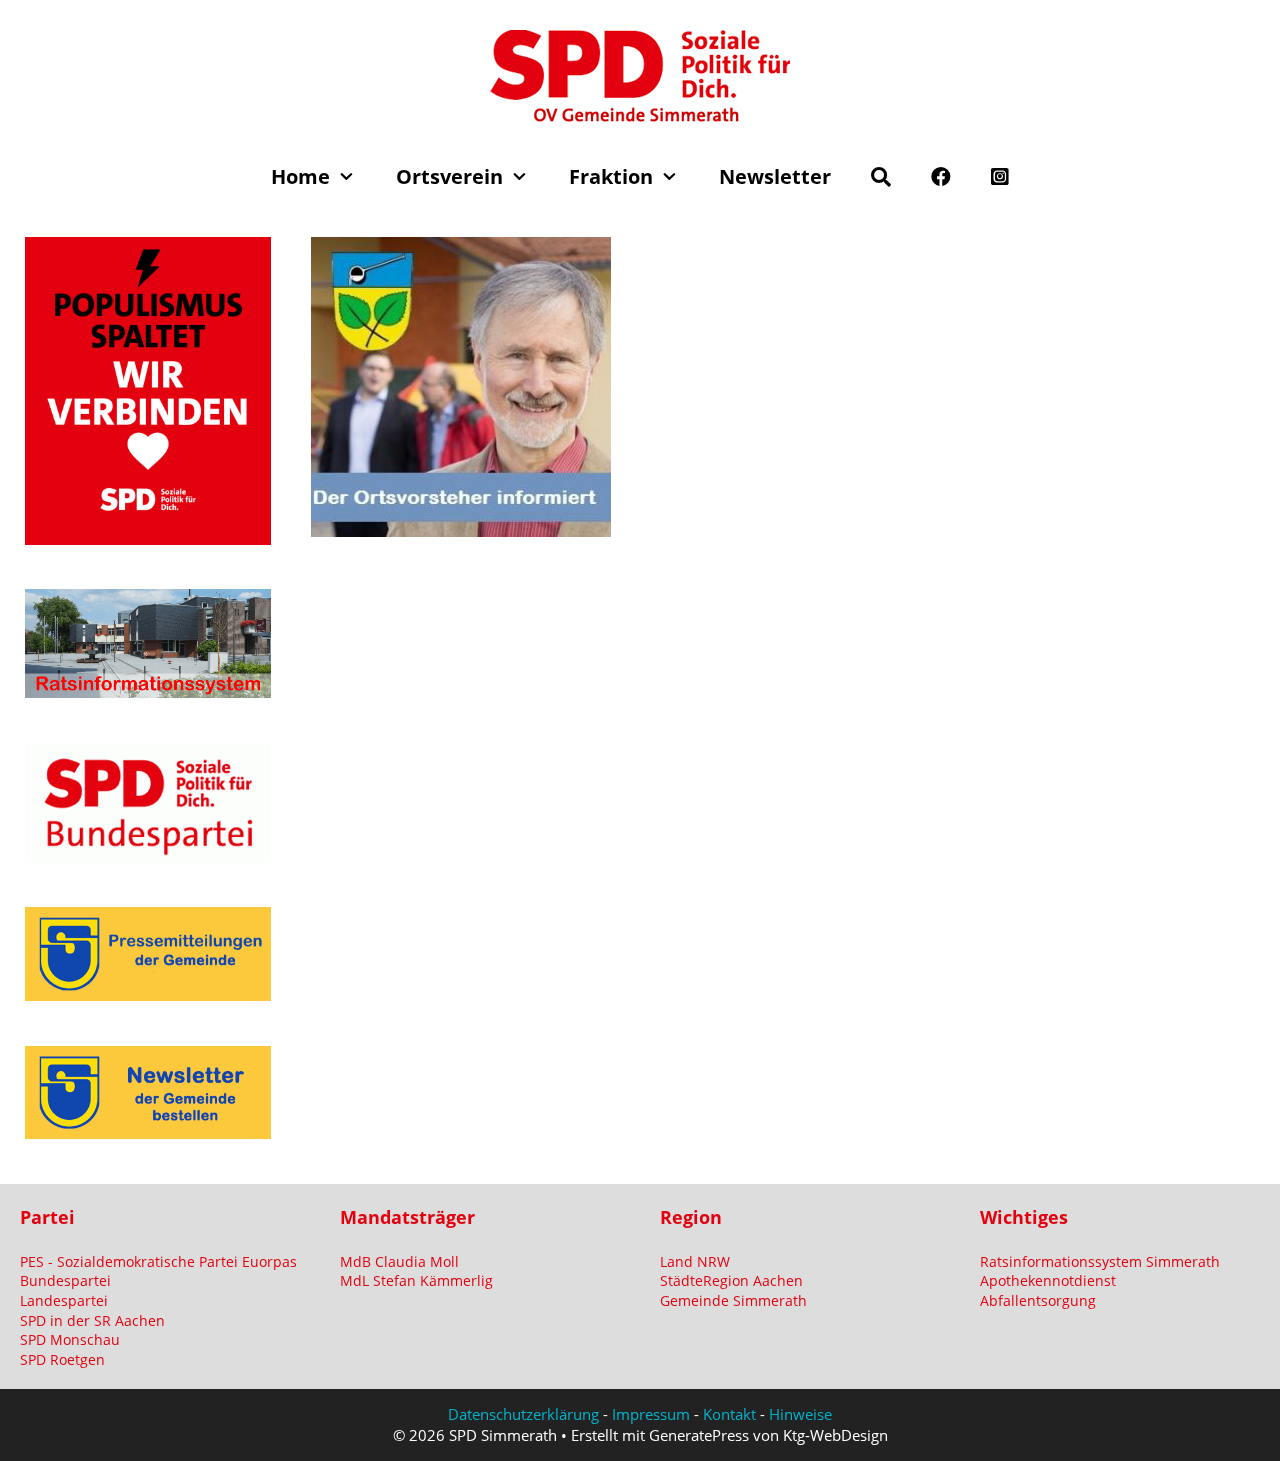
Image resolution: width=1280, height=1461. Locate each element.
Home (300, 176)
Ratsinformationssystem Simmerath (1100, 1261)
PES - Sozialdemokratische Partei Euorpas (158, 1261)
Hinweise (800, 1414)
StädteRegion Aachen (731, 1280)
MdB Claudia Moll (399, 1261)
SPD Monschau (70, 1339)
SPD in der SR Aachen (92, 1320)
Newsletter (775, 176)
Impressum (651, 1414)
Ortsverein (449, 176)
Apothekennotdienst (1048, 1280)
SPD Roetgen (62, 1359)
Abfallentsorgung (1038, 1300)
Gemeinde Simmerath (733, 1300)
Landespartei (64, 1300)
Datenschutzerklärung (523, 1414)
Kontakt (729, 1414)
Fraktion (611, 176)
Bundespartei (65, 1280)
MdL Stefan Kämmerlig (416, 1280)
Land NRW (695, 1261)
